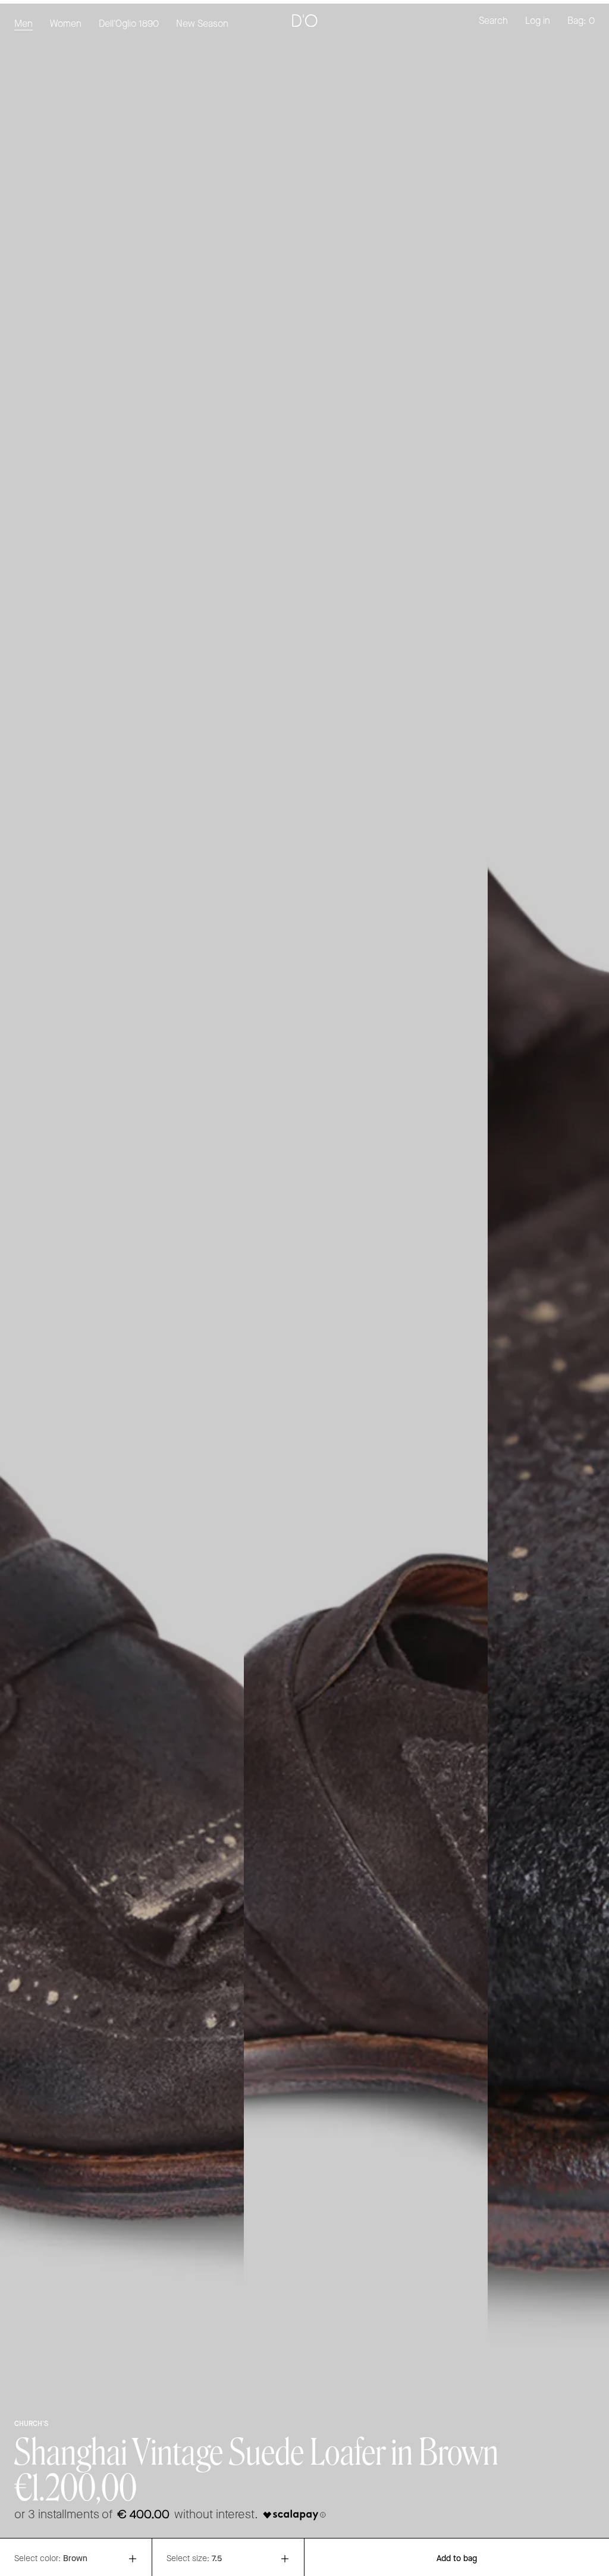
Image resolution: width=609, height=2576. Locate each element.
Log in (538, 21)
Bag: (581, 21)
